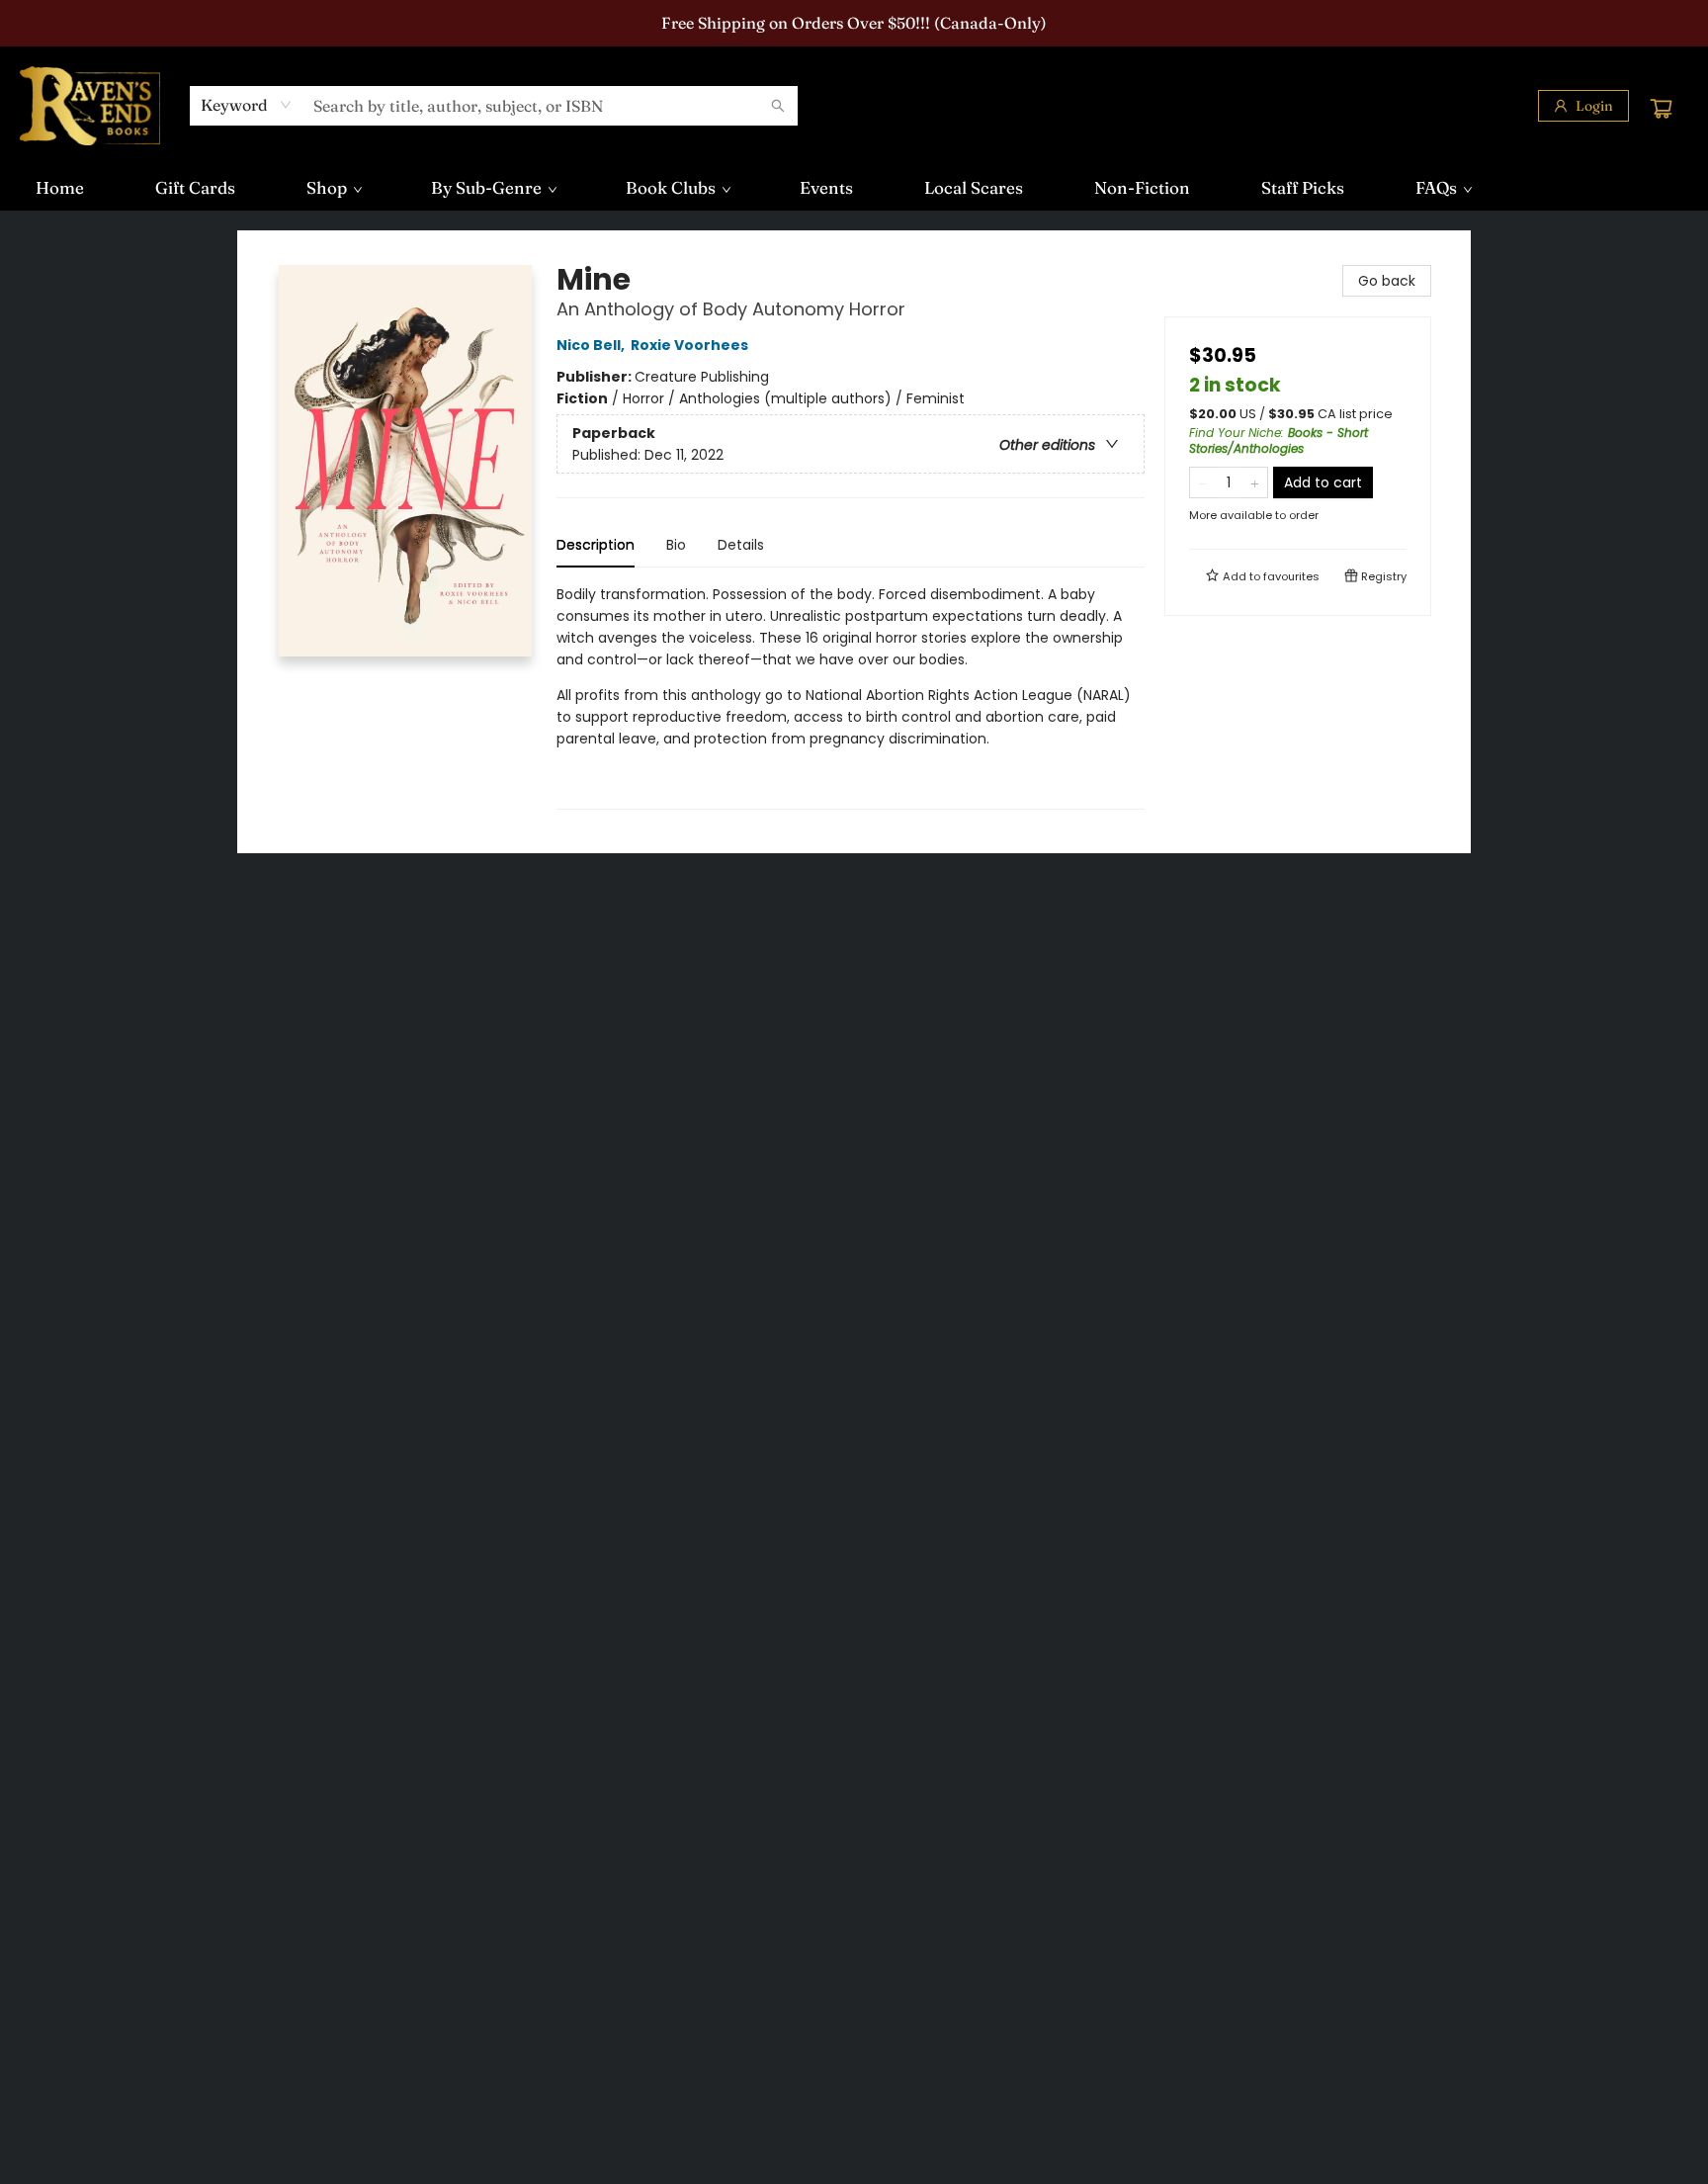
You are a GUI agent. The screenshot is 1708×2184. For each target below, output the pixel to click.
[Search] (778, 106)
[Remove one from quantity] (1202, 482)
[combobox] (247, 105)
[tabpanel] (851, 697)
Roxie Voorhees (689, 345)
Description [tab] (596, 545)
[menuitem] (60, 188)
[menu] (854, 188)
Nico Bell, (592, 345)
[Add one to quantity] (1255, 482)
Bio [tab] (676, 545)
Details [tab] (741, 545)
